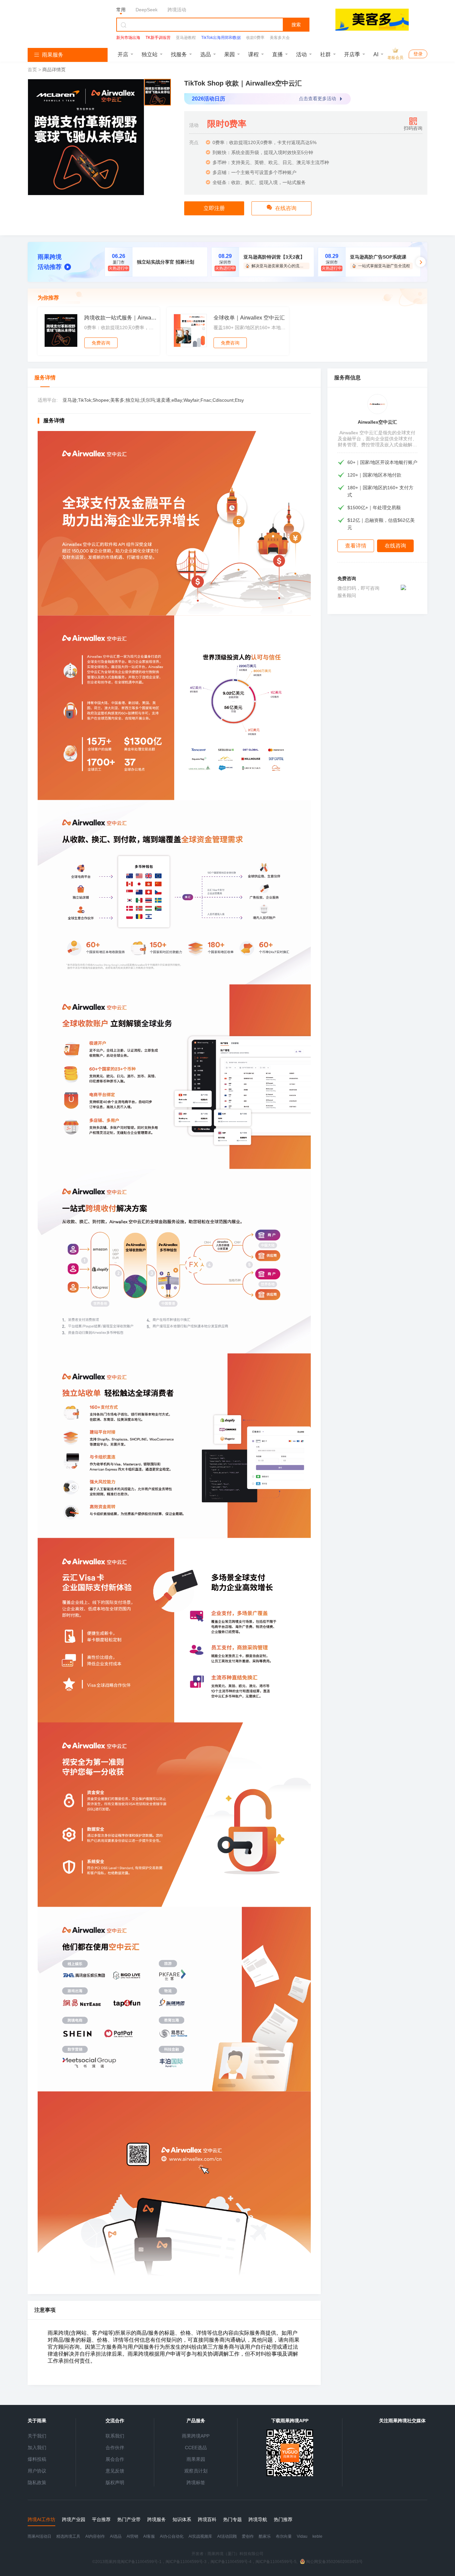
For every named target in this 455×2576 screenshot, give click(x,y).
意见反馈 (115, 2471)
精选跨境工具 (68, 2536)
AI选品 (116, 2536)
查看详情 (356, 546)
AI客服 (149, 2536)
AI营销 (132, 2536)
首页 (33, 70)
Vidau (302, 2536)
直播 (277, 54)
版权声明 (115, 2482)
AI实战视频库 (200, 2536)
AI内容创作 (95, 2536)
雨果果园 (196, 2459)
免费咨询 (101, 343)
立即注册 (214, 208)
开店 (123, 54)
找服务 (179, 54)
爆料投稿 (37, 2459)
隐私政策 (37, 2482)
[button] (421, 262)
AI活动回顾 (227, 2536)
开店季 (352, 54)
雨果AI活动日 (39, 2536)
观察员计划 (196, 2471)
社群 (325, 54)
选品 (206, 54)
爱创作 (248, 2536)
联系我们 (115, 2436)
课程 (253, 54)
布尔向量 (284, 2536)
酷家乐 (265, 2536)
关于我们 (37, 2436)
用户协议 (37, 2471)
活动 (301, 54)
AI (376, 54)
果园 (229, 54)
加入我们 (37, 2448)
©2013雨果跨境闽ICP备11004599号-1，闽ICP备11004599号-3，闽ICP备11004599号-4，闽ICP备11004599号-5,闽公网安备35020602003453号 (227, 2562)
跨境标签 (196, 2482)
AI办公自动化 (172, 2536)
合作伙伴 (115, 2448)
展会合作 (115, 2459)
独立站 (150, 54)
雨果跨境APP (196, 2436)
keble (317, 2536)
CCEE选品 (196, 2448)
